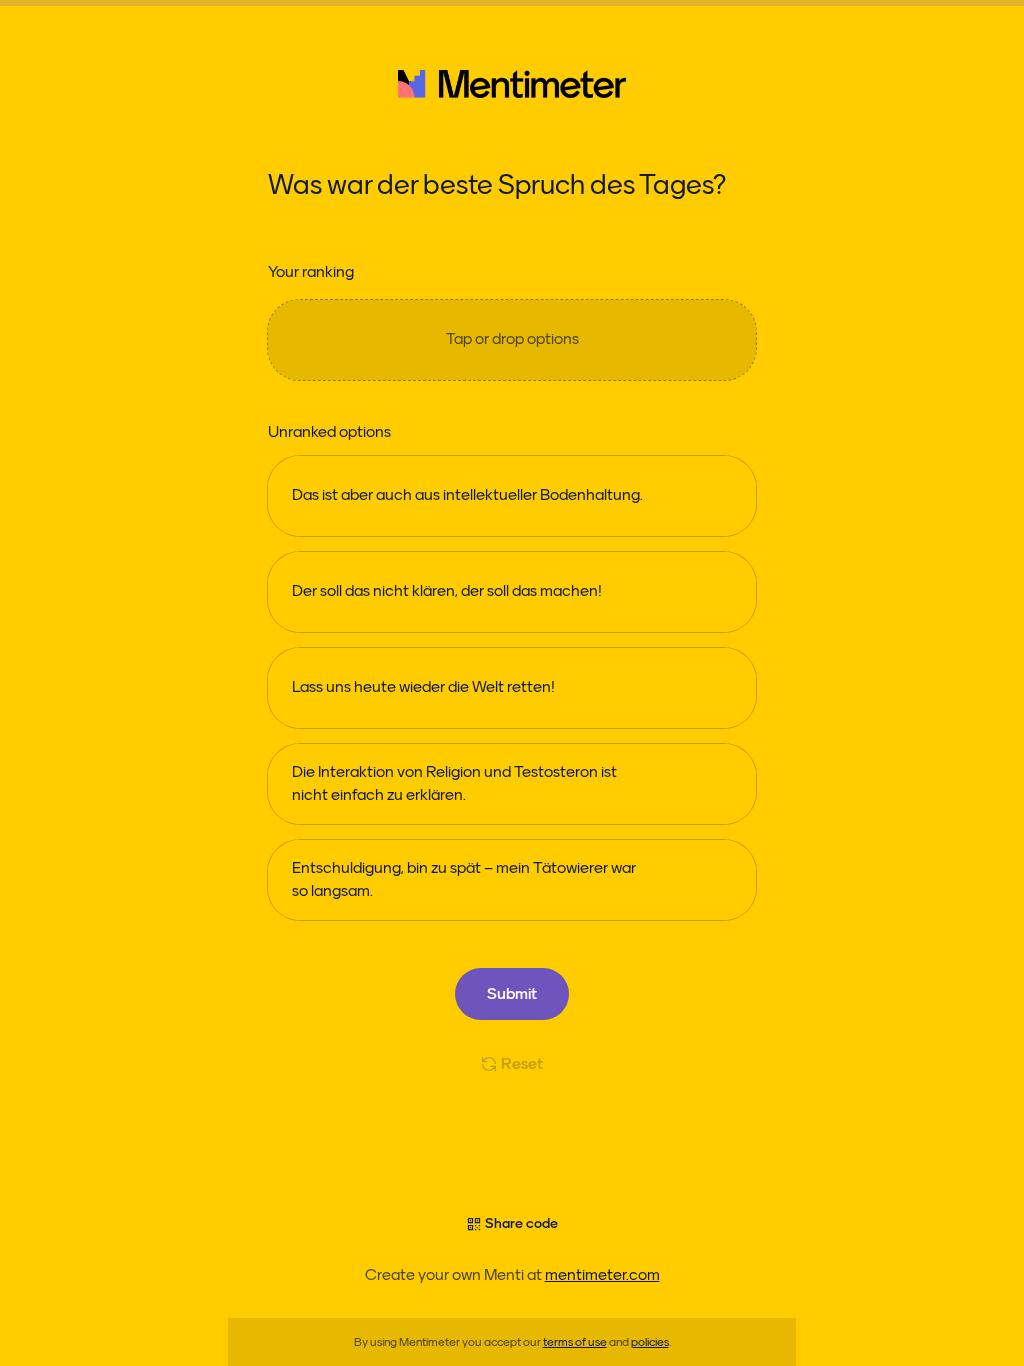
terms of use (575, 1342)
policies (650, 1342)
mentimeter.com (602, 1275)
